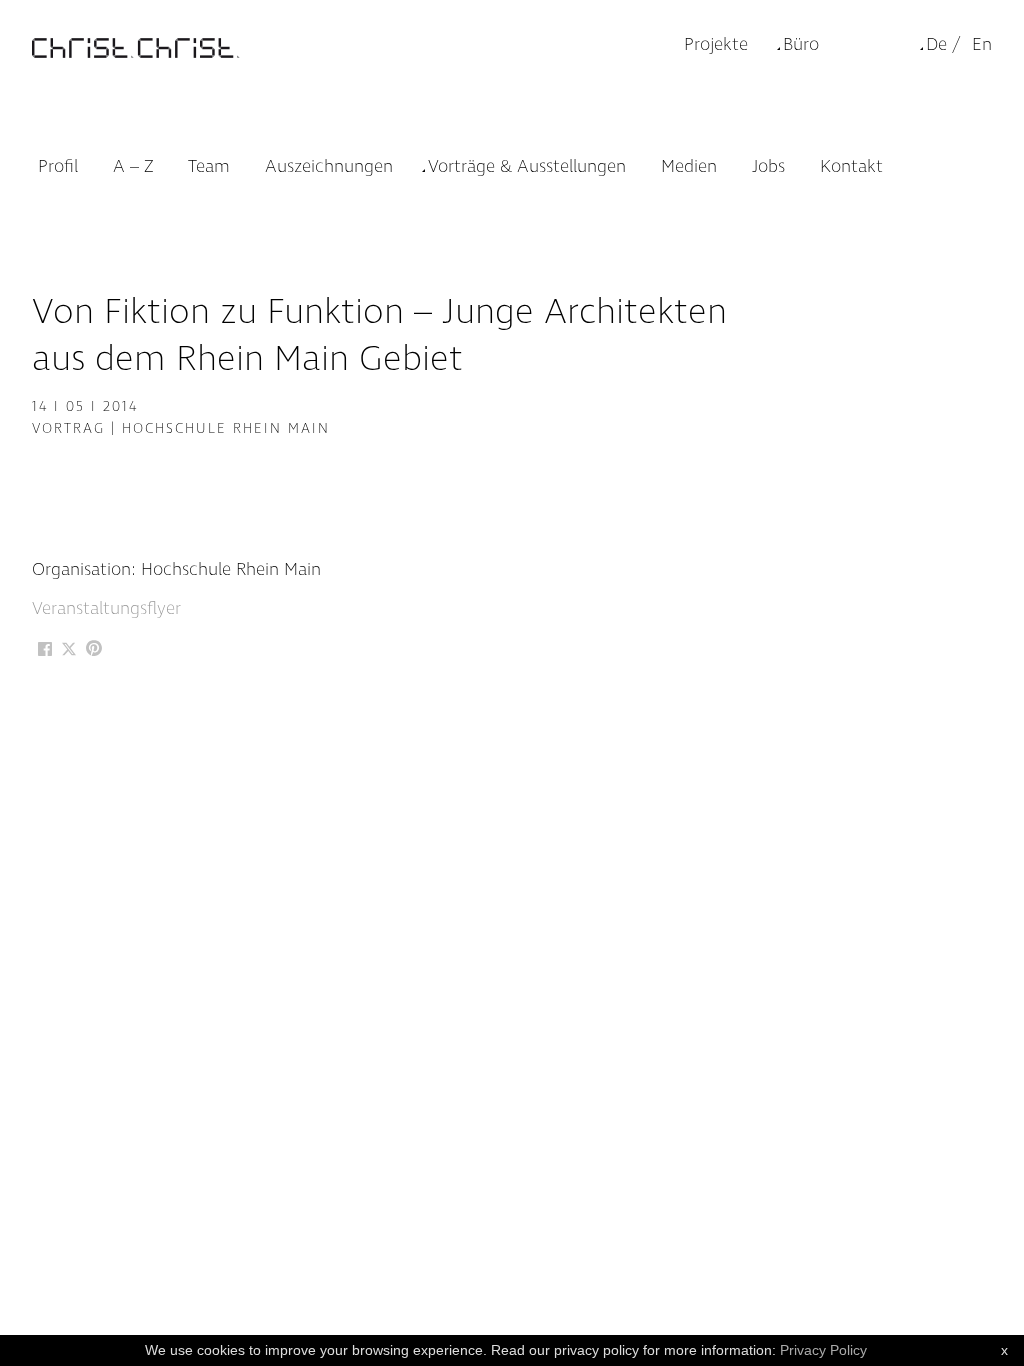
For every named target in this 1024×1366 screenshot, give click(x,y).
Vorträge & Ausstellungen (527, 166)
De (936, 44)
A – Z (133, 166)
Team (209, 166)
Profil (58, 166)
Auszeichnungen (329, 166)
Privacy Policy (823, 1350)
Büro (801, 44)
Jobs (768, 166)
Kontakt (851, 166)
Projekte (716, 44)
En (982, 44)
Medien (689, 166)
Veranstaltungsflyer (106, 608)
